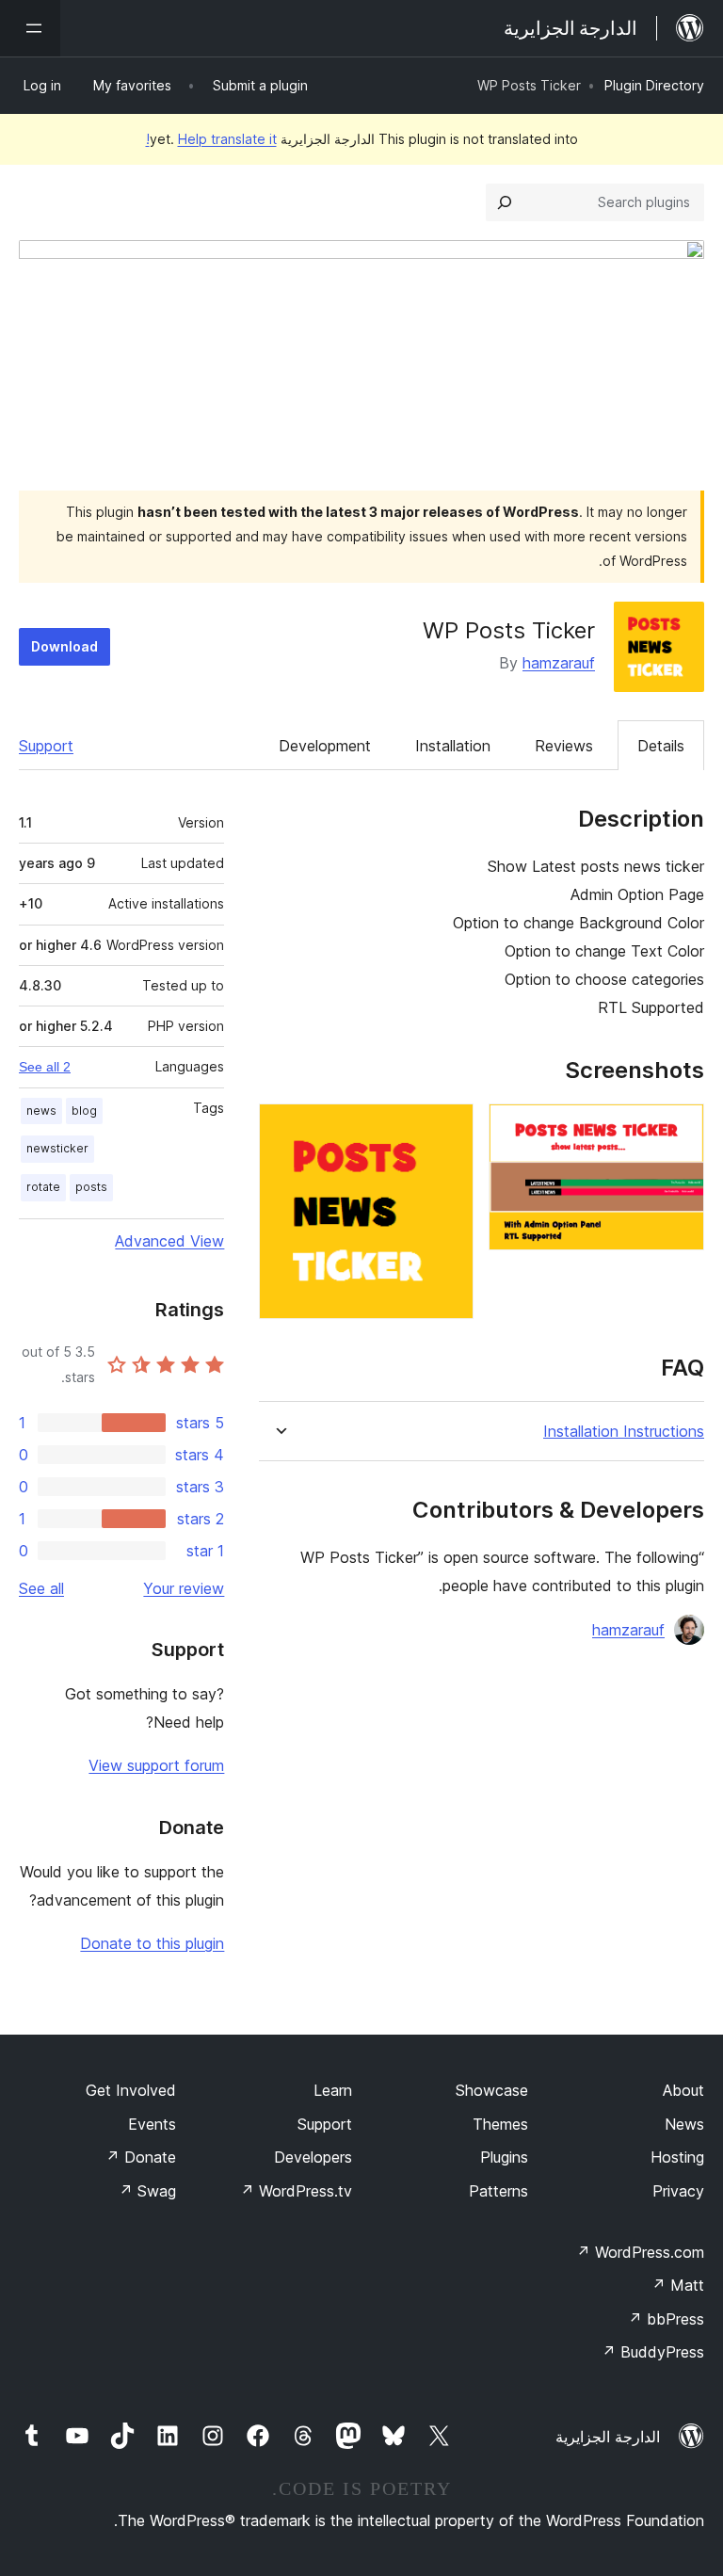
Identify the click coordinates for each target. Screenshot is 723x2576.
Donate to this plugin (152, 1943)
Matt (678, 2285)
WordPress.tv (296, 2191)
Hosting (677, 2157)
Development (325, 746)
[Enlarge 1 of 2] (679, 1129)
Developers (313, 2157)
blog (84, 1111)
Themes (500, 2124)
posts (91, 1187)
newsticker (57, 1148)
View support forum (156, 1765)
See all (41, 1588)
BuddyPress (653, 2352)
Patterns (498, 2191)
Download (64, 646)
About (683, 2090)
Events (152, 2124)
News (684, 2124)
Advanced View (169, 1241)
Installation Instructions (624, 1432)
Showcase (492, 2090)
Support (46, 746)
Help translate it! (211, 139)
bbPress (666, 2319)
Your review (184, 1588)
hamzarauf (559, 663)
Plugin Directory (654, 85)
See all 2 (45, 1067)
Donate (141, 2157)
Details (661, 746)
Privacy (678, 2191)
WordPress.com (640, 2252)
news (41, 1111)
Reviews (564, 746)
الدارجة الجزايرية (608, 2437)
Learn (333, 2090)
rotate (43, 1187)
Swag (147, 2191)
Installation (453, 746)
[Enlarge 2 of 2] (448, 1129)
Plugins (504, 2157)
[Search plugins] (505, 202)
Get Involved (131, 2090)
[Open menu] (30, 28)
